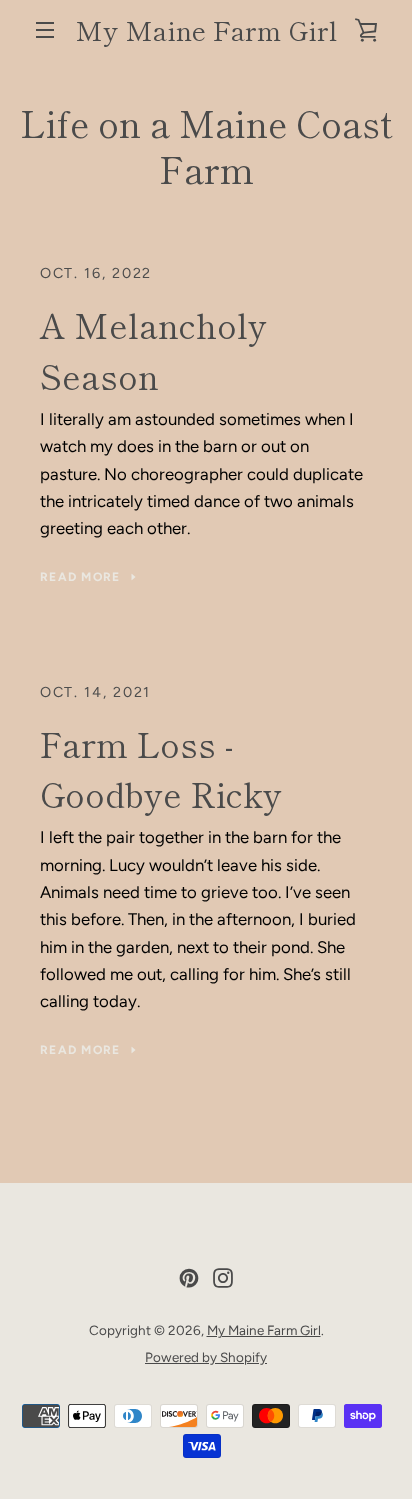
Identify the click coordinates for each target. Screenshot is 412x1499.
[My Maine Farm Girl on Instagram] (223, 1276)
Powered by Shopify (206, 1357)
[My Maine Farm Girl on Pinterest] (189, 1276)
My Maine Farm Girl (206, 30)
